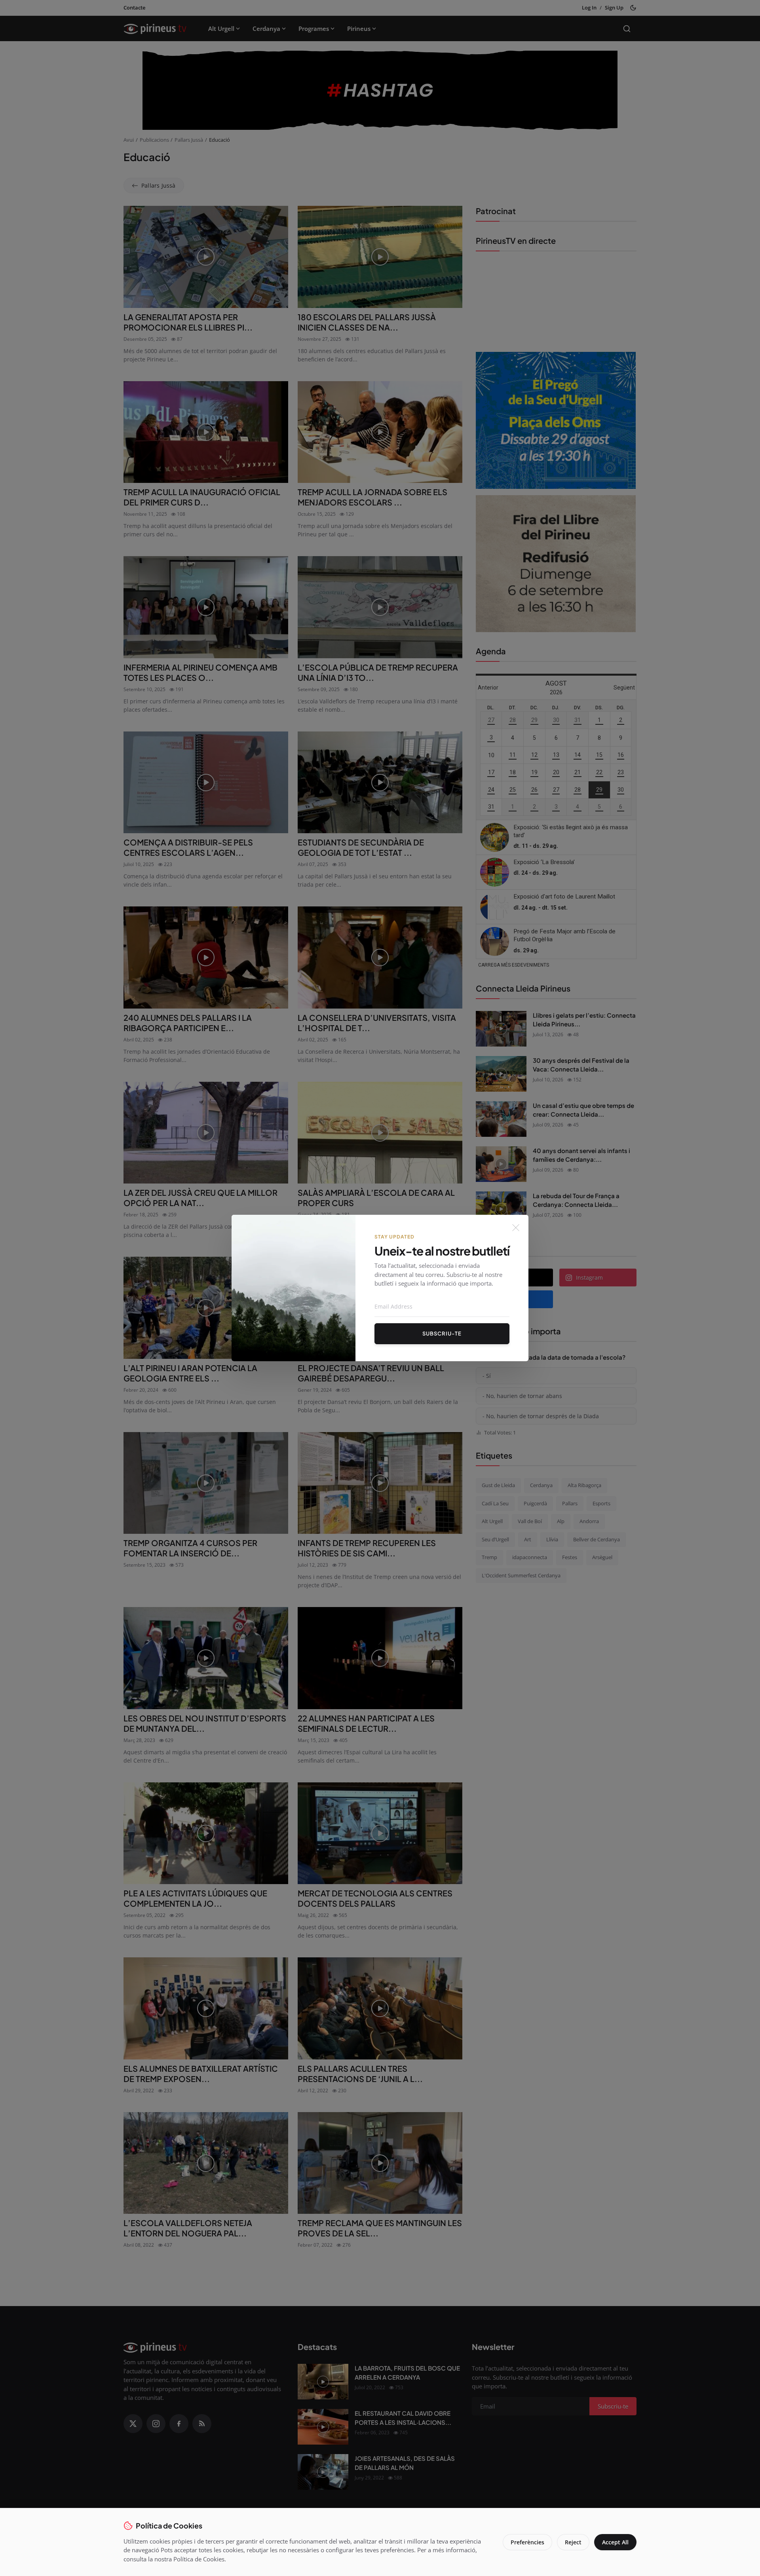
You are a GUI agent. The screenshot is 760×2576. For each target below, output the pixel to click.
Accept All (615, 2542)
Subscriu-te (442, 1334)
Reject (573, 2542)
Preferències (527, 2542)
